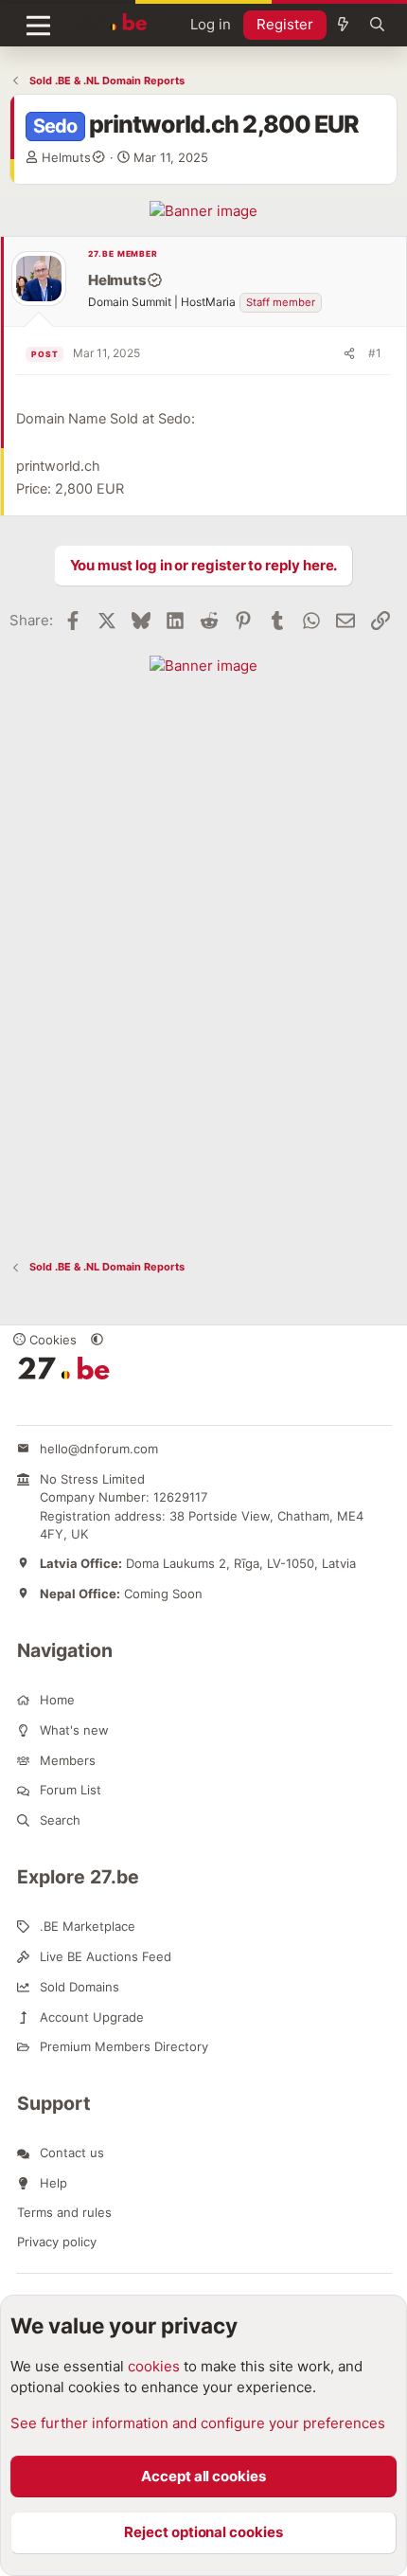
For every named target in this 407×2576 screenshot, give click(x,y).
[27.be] (113, 22)
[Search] (377, 25)
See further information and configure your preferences (198, 2423)
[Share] (349, 353)
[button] (97, 1340)
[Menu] (38, 26)
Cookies (51, 1340)
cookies (154, 2366)
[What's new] (343, 25)
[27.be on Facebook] (23, 1405)
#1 (375, 353)
